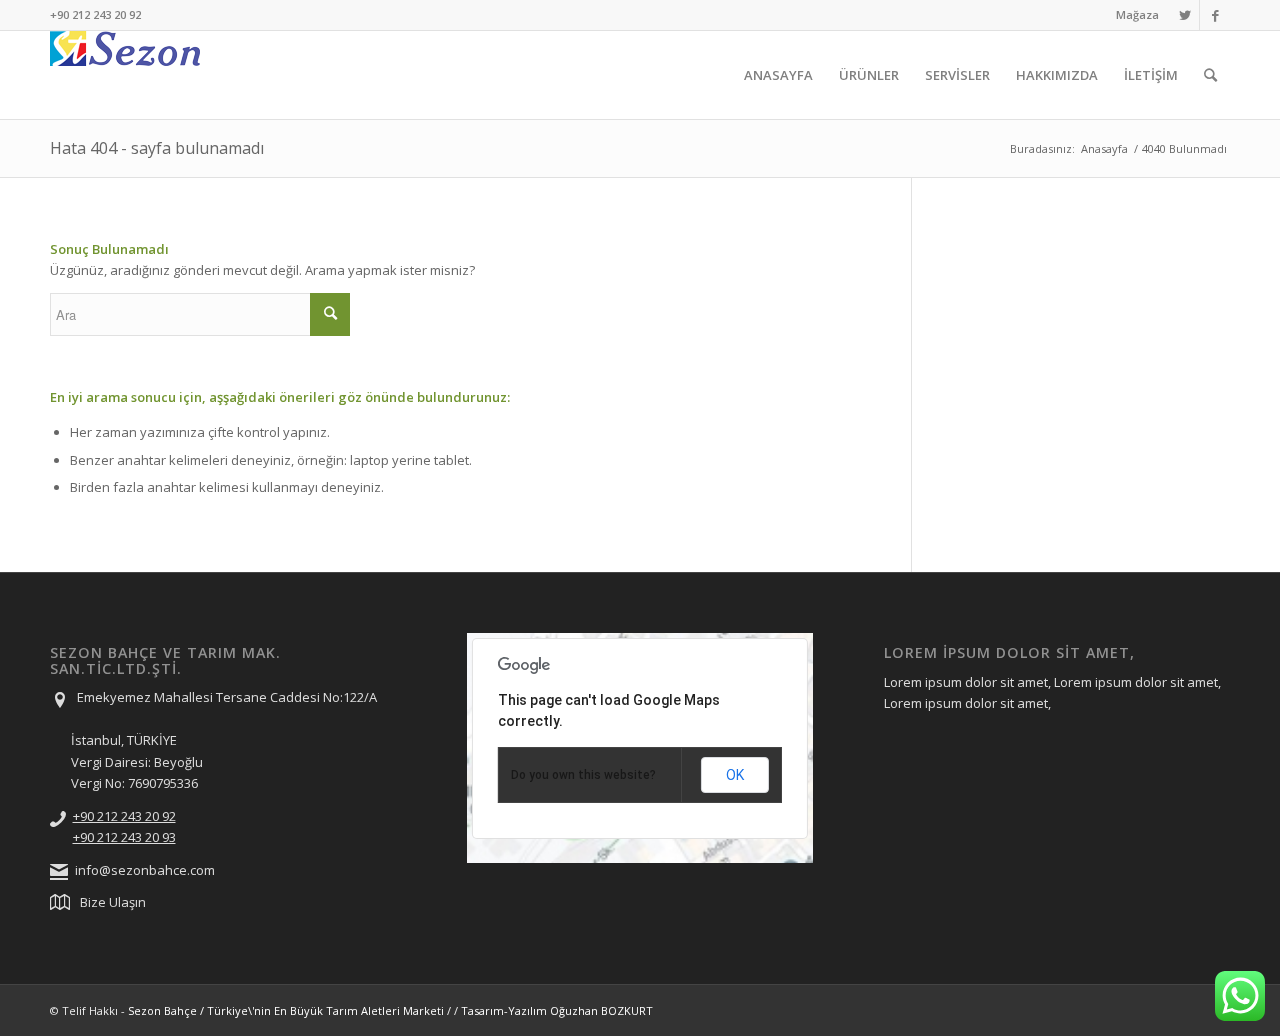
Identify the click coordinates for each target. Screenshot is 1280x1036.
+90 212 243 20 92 (124, 816)
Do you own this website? (583, 775)
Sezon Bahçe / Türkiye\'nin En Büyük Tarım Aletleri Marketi (286, 1010)
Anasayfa (1104, 148)
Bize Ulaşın (113, 902)
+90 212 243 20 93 (124, 837)
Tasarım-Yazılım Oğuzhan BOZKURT (557, 1010)
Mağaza (1137, 14)
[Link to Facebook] (1215, 15)
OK (735, 775)
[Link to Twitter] (1184, 15)
